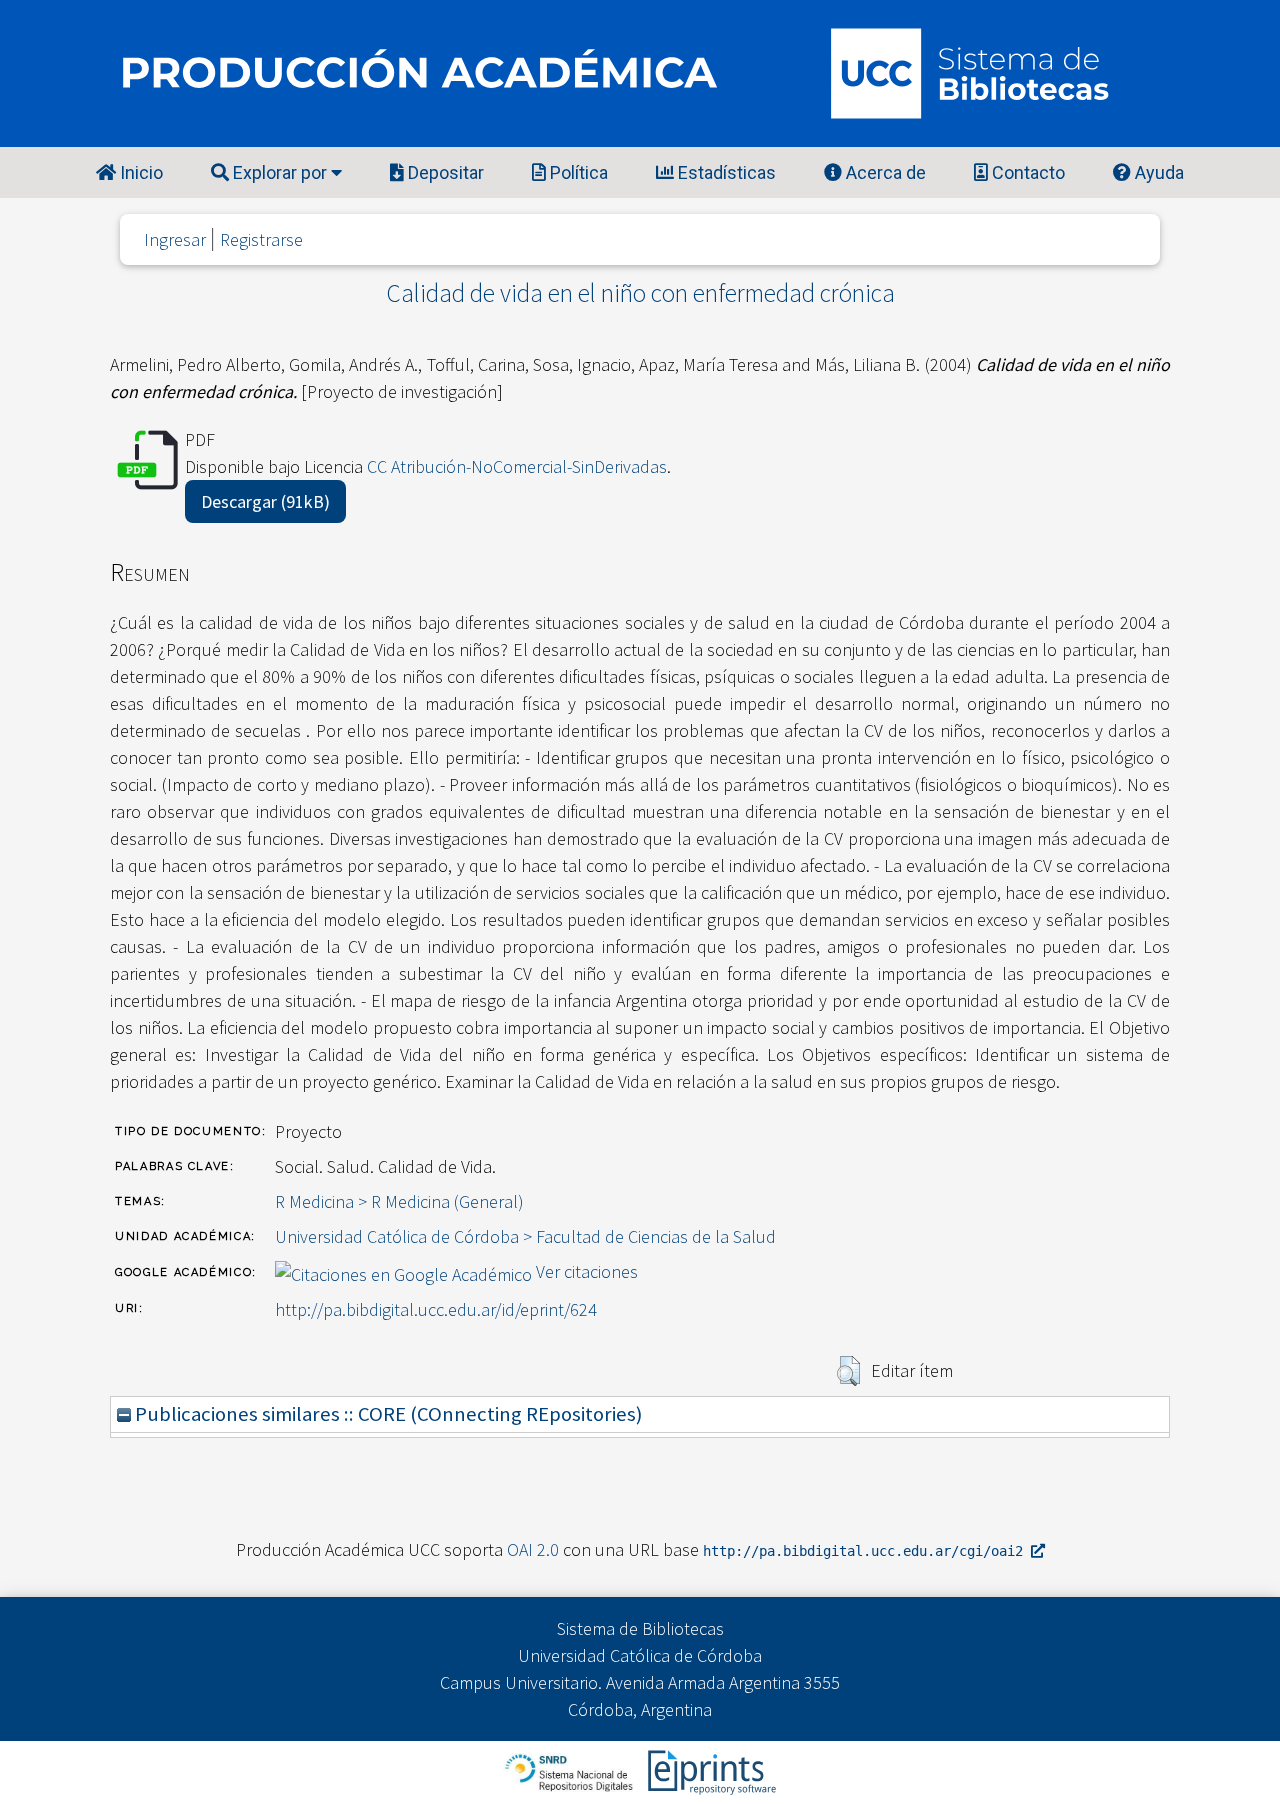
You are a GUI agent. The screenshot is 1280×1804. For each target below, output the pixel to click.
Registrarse (261, 239)
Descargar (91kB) (265, 501)
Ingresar (175, 239)
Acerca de (884, 172)
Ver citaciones (587, 1271)
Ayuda (1157, 172)
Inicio (139, 172)
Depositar (444, 172)
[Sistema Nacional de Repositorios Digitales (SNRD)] (570, 1770)
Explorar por (280, 172)
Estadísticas (725, 172)
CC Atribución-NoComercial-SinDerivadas (517, 466)
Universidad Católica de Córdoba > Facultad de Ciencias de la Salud (525, 1236)
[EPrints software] (709, 1770)
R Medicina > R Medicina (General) (399, 1201)
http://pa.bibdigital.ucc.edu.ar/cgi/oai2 (867, 1551)
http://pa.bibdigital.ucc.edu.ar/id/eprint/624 (436, 1309)
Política (577, 172)
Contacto (1026, 172)
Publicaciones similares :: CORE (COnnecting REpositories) (386, 1414)
